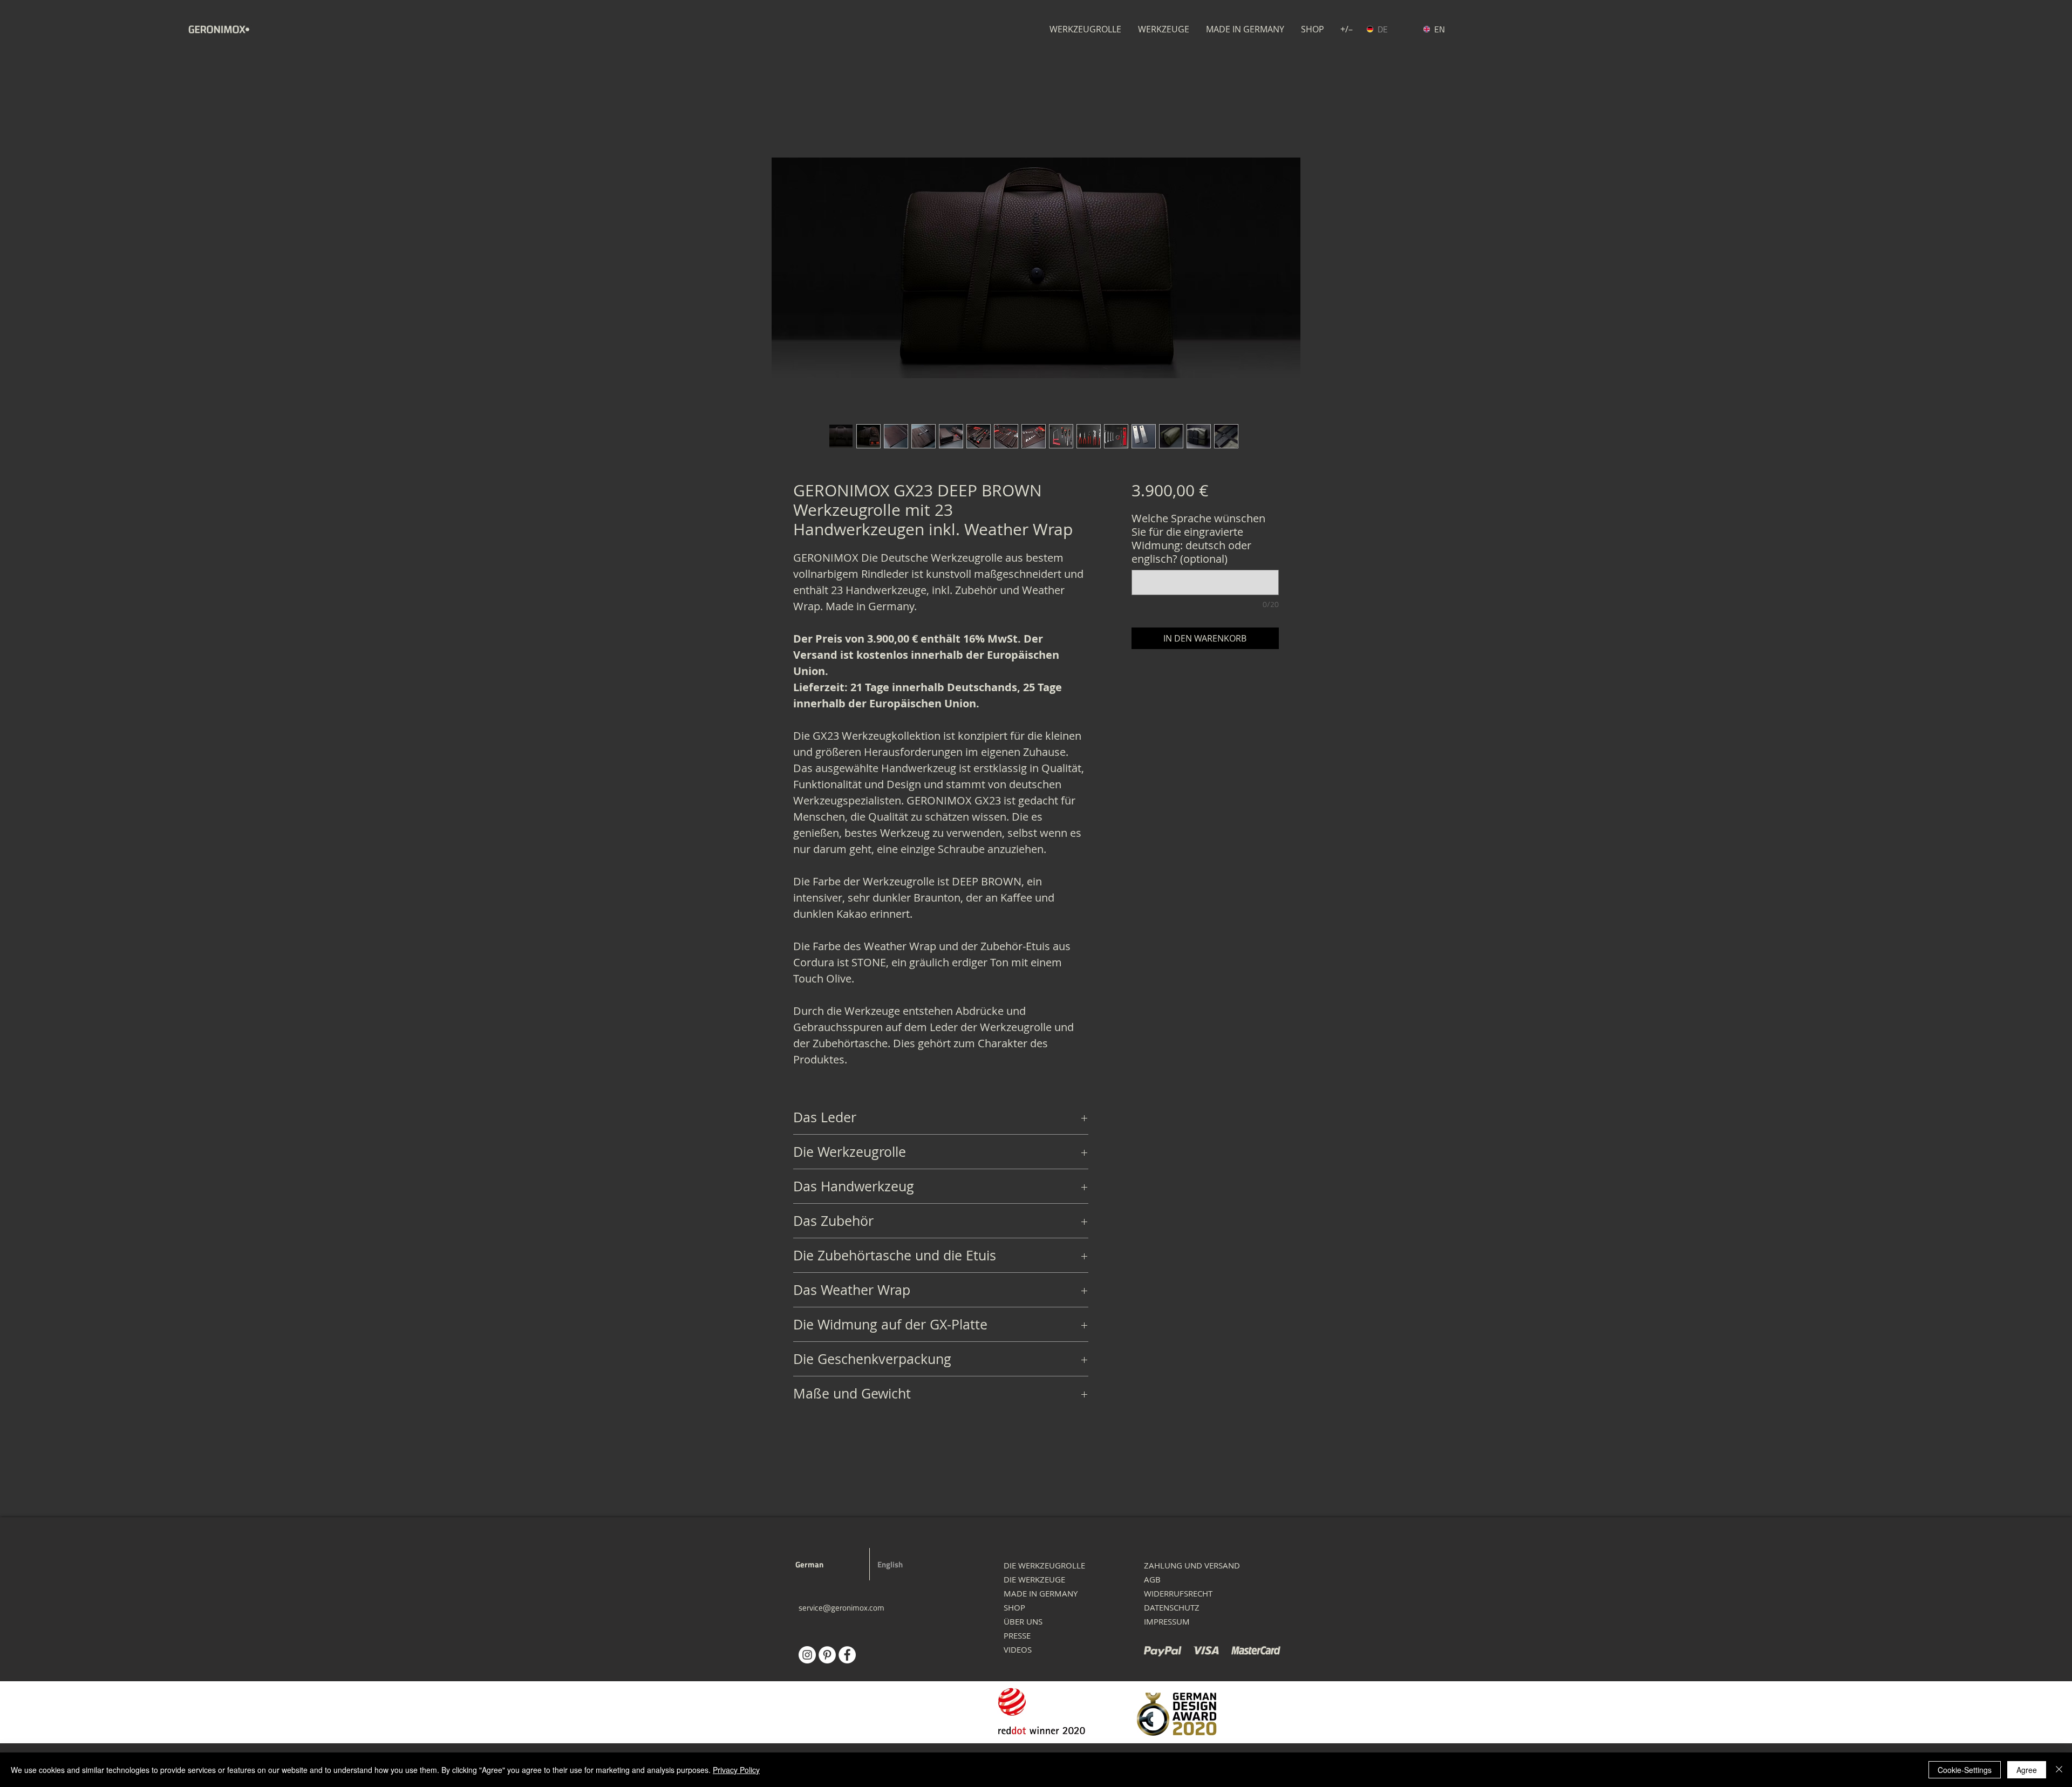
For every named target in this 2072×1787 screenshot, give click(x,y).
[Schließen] (2059, 1770)
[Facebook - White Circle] (847, 1655)
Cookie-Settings (1965, 1770)
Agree (2027, 1770)
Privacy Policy (736, 1770)
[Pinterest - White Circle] (827, 1655)
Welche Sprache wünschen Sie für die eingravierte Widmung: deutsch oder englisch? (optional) (1198, 538)
